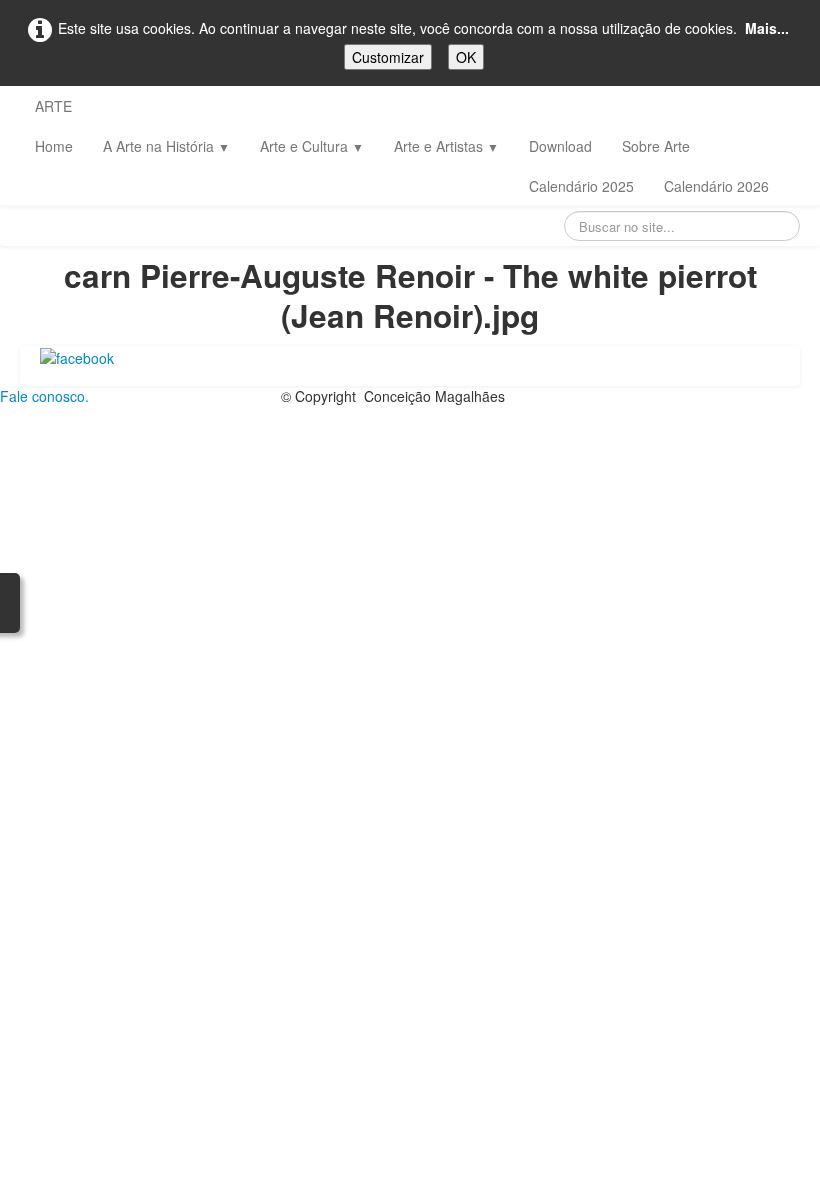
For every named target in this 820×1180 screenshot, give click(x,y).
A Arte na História (166, 146)
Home (54, 146)
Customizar (388, 57)
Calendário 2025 (581, 186)
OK (466, 57)
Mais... (767, 28)
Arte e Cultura (312, 146)
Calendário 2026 (716, 186)
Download (560, 146)
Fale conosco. (44, 396)
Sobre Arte (656, 146)
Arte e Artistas (446, 146)
